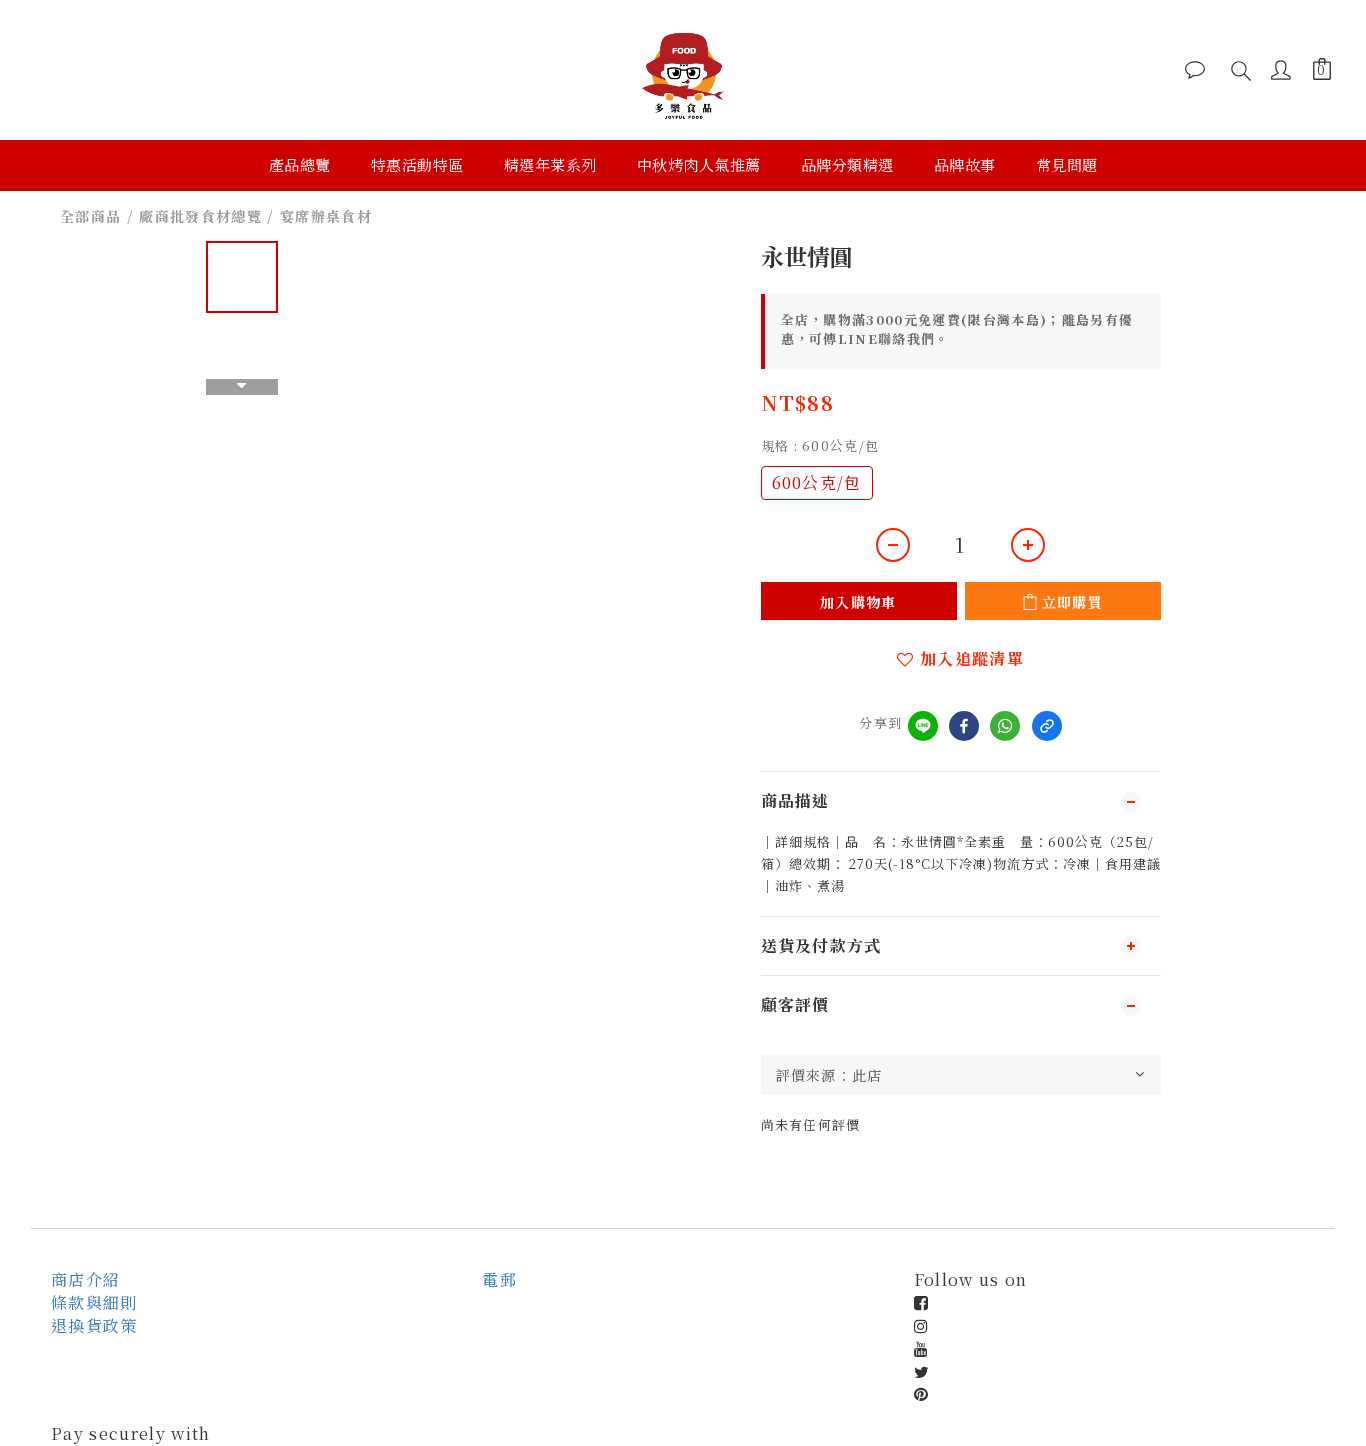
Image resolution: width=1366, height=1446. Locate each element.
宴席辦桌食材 (326, 216)
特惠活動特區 (417, 164)
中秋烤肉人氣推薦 (699, 164)
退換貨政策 (94, 1325)
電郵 (499, 1279)
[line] (923, 726)
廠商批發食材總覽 (200, 216)
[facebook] (964, 726)
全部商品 (90, 216)
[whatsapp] (1005, 726)
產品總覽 (300, 164)
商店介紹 (85, 1279)
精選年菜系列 (550, 164)
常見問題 (1067, 164)
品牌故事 (965, 164)
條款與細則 (94, 1302)
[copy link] (1047, 726)
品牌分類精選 (847, 164)
